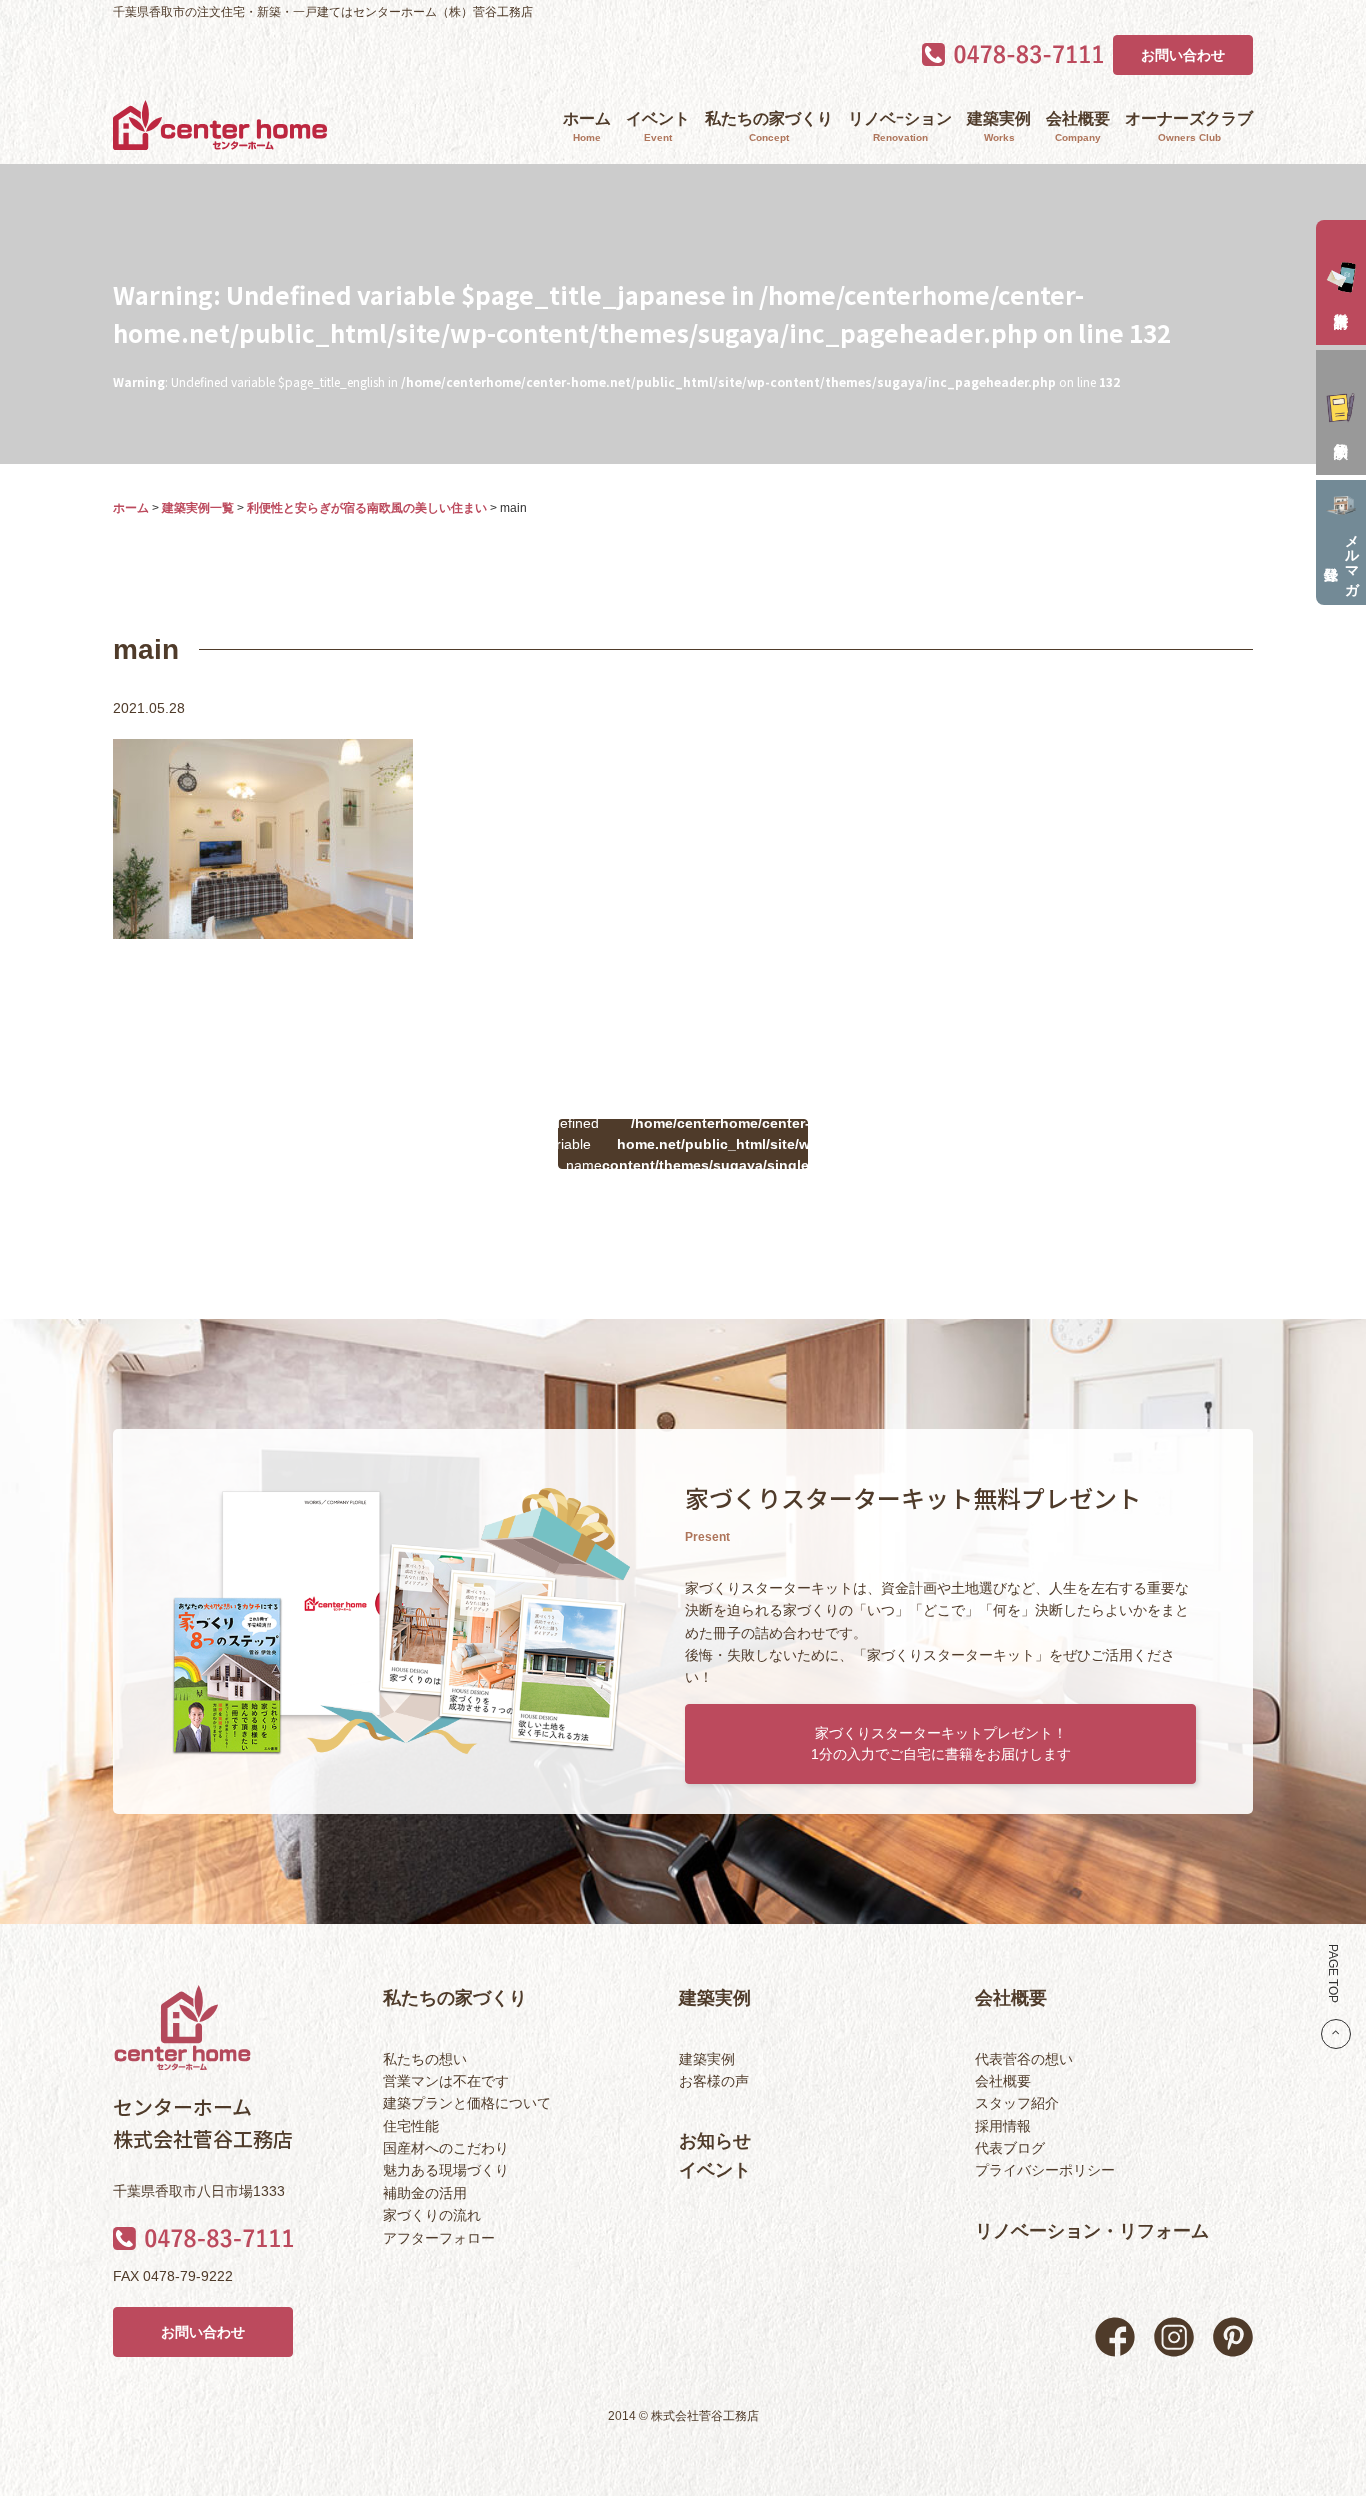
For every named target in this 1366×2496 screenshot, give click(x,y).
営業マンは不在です (446, 2081)
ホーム (587, 126)
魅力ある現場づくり (446, 2170)
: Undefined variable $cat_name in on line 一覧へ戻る (683, 1144)
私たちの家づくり (769, 126)
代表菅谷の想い (1024, 2059)
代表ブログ (1010, 2148)
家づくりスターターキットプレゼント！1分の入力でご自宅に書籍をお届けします (941, 1743)
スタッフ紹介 (1017, 2103)
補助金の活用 (425, 2193)
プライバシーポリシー (1045, 2170)
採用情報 (1003, 2126)
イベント (658, 126)
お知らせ (715, 2141)
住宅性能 (411, 2126)
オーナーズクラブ (1189, 126)
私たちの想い (425, 2059)
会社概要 (1078, 126)
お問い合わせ (1183, 55)
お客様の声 (714, 2081)
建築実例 (999, 126)
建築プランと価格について (467, 2103)
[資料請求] (1341, 282)
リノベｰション (900, 126)
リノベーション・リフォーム (1092, 2231)
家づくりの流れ (432, 2215)
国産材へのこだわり (446, 2148)
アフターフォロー (439, 2238)
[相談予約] (1341, 412)
